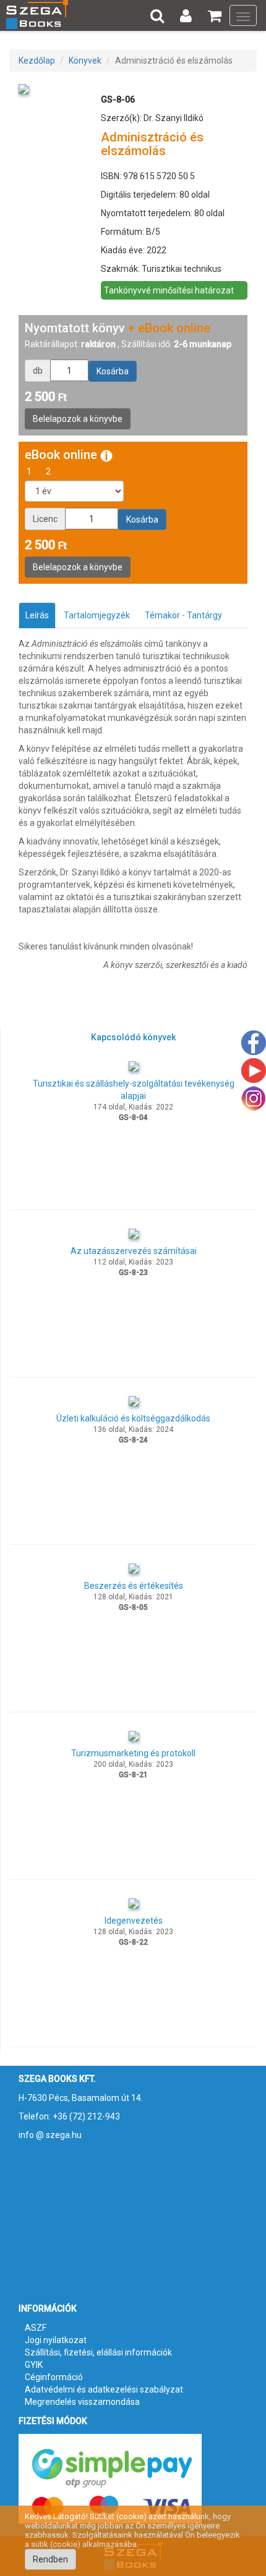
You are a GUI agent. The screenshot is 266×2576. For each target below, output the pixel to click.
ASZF (36, 2328)
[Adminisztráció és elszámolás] (24, 88)
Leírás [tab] (37, 615)
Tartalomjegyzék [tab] (97, 615)
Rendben (50, 2559)
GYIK (34, 2365)
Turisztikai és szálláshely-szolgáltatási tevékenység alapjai (134, 1090)
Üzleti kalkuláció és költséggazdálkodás (133, 1418)
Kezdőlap (37, 61)
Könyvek (85, 61)
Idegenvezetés (134, 1921)
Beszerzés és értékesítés (134, 1586)
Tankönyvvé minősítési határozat (169, 290)
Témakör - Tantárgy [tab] (183, 615)
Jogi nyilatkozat (56, 2340)
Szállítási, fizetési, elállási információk (98, 2352)
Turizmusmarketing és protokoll (133, 1753)
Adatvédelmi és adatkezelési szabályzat (104, 2389)
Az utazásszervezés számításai (134, 1251)
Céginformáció (54, 2377)
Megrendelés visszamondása (82, 2402)
